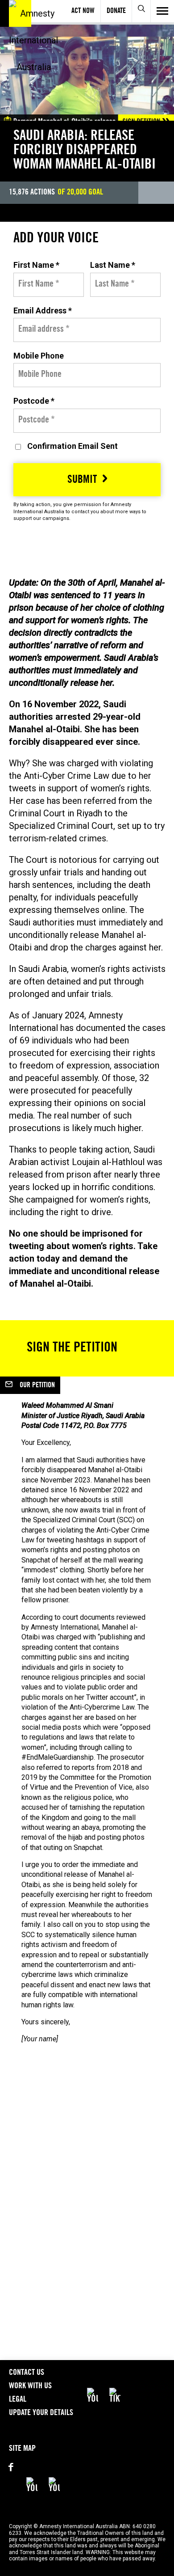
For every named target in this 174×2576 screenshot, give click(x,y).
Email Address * (43, 310)
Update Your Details (41, 2413)
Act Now (83, 11)
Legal (18, 2400)
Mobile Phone (39, 356)
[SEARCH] (142, 11)
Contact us (27, 2373)
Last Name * (113, 265)
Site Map (22, 2449)
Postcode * (34, 401)
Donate (116, 11)
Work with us (30, 2386)
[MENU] (162, 11)
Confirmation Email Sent (72, 446)
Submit (82, 481)
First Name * (36, 265)
